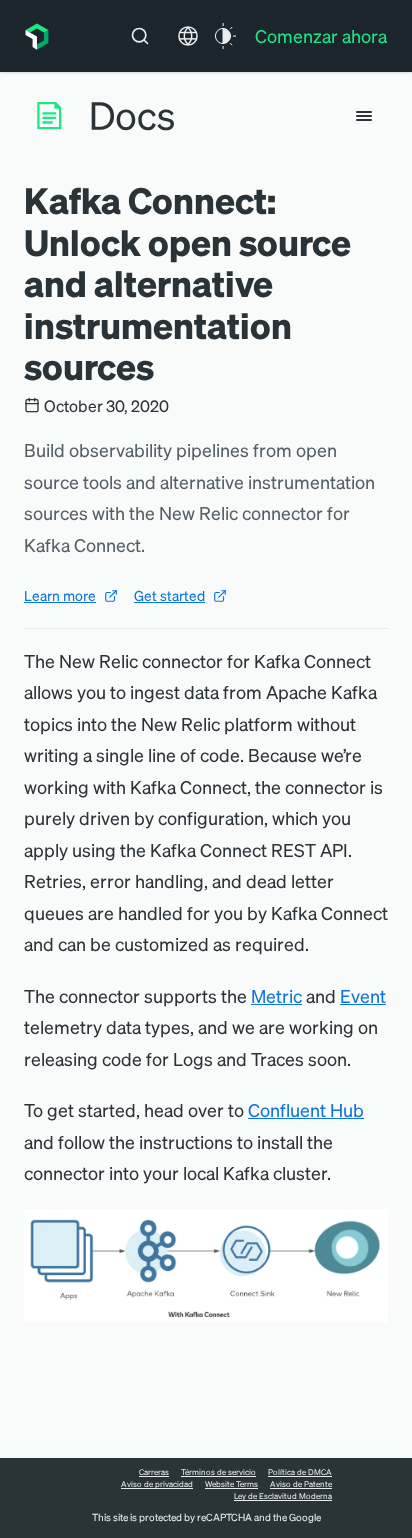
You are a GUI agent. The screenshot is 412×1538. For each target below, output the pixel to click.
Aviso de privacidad (157, 1484)
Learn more (60, 595)
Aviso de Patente (301, 1484)
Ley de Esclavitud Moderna (283, 1496)
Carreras (154, 1472)
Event (363, 995)
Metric (276, 995)
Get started (169, 595)
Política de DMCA (300, 1472)
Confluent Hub (306, 1109)
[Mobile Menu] (364, 116)
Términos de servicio (218, 1472)
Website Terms (231, 1484)
